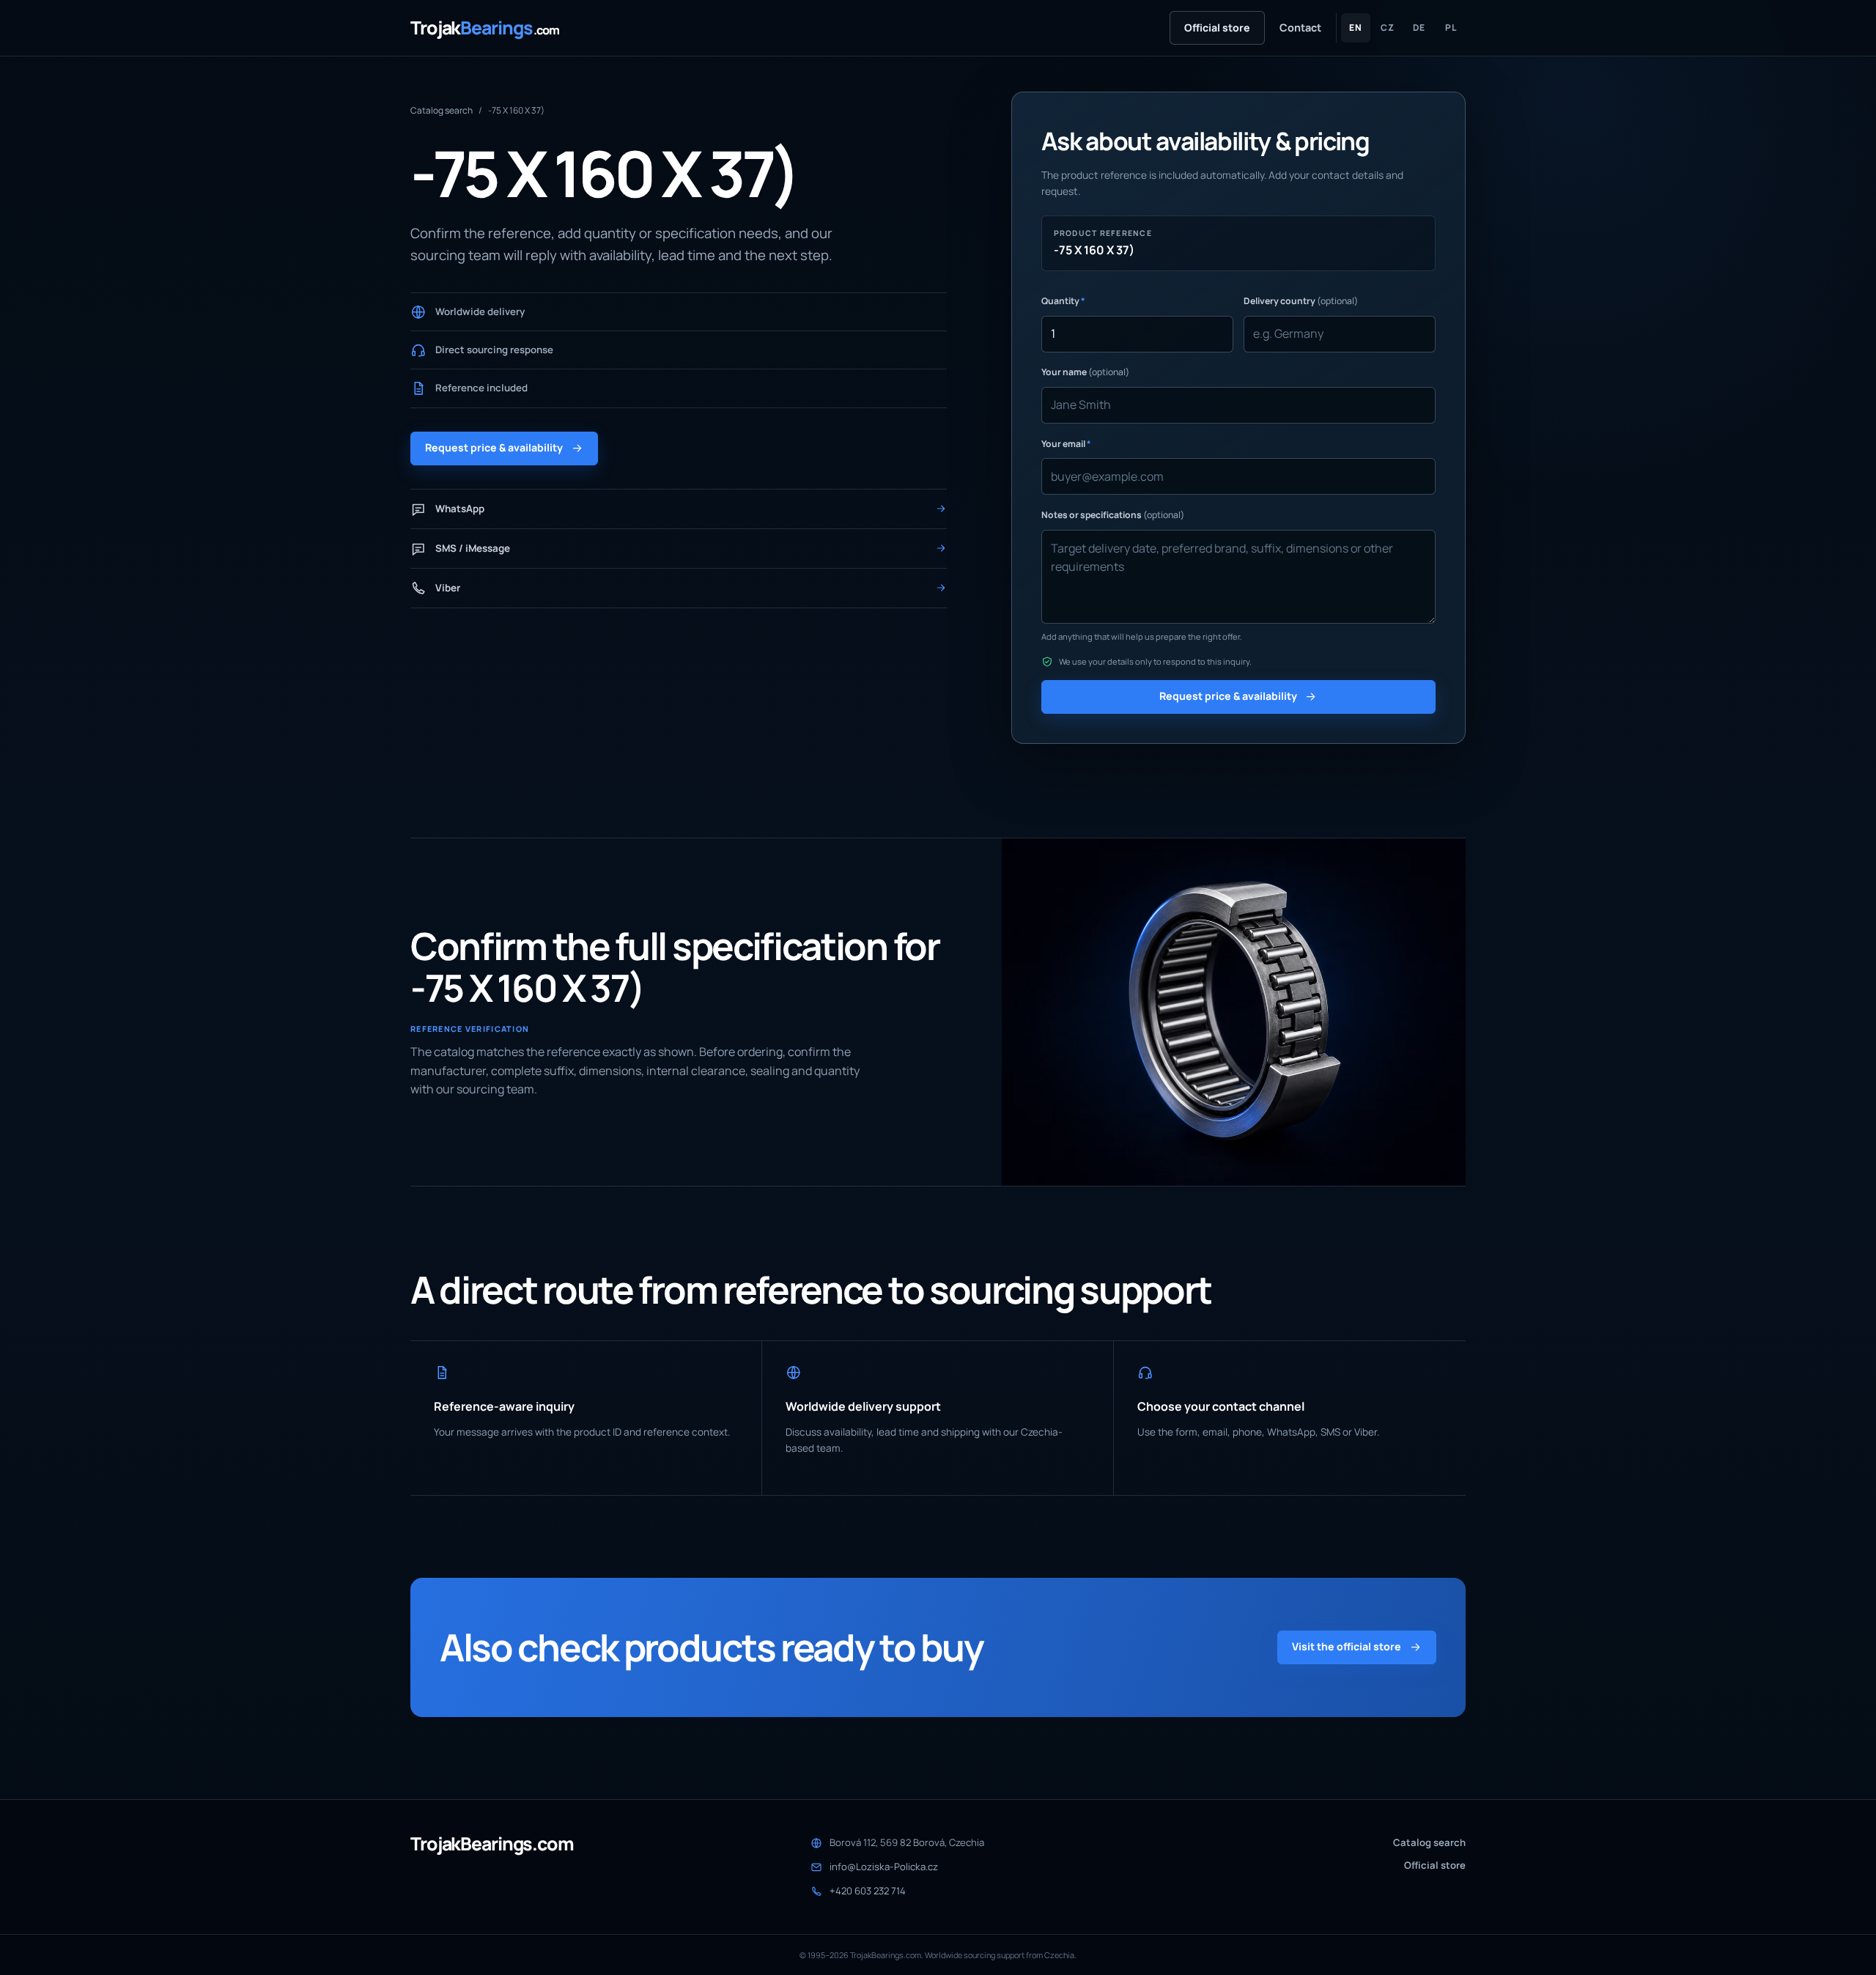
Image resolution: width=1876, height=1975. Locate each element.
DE (1419, 27)
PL (1451, 27)
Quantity (1063, 301)
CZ (1388, 27)
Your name (1085, 372)
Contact (1300, 27)
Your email (1066, 444)
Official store (1217, 27)
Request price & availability (494, 447)
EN (1356, 27)
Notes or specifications (1113, 515)
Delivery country (1301, 301)
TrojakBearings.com (492, 1844)
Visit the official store (1347, 1646)
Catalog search (442, 110)
